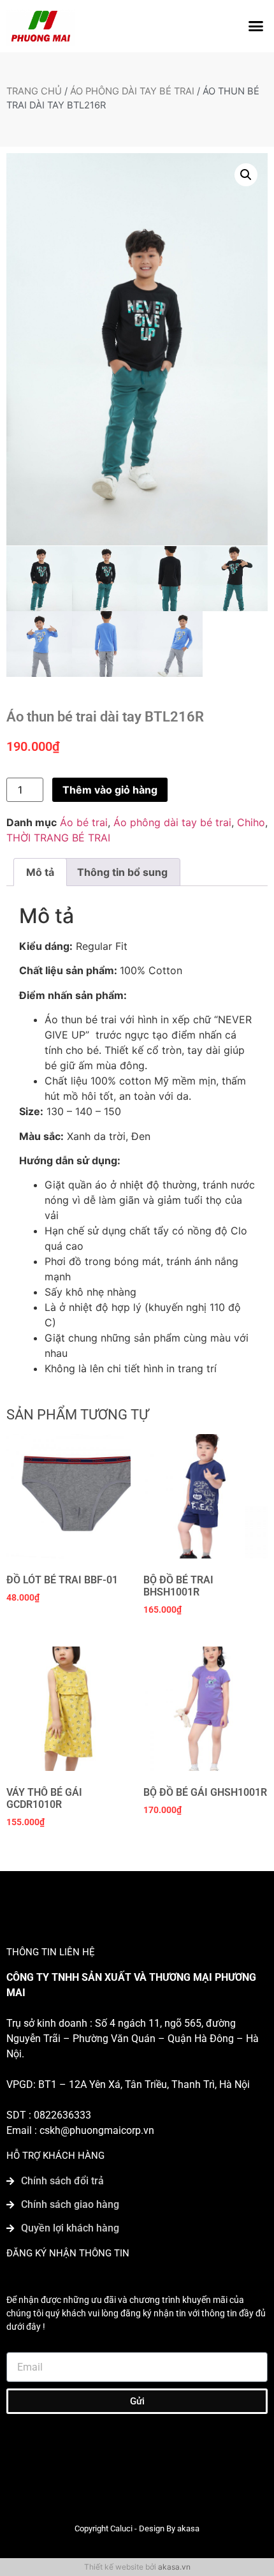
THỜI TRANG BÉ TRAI (58, 838)
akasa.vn (174, 2567)
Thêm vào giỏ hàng (110, 790)
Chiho (251, 822)
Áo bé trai (84, 822)
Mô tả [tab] (40, 872)
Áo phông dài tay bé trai (132, 91)
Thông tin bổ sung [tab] (122, 872)
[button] (256, 26)
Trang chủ (34, 91)
